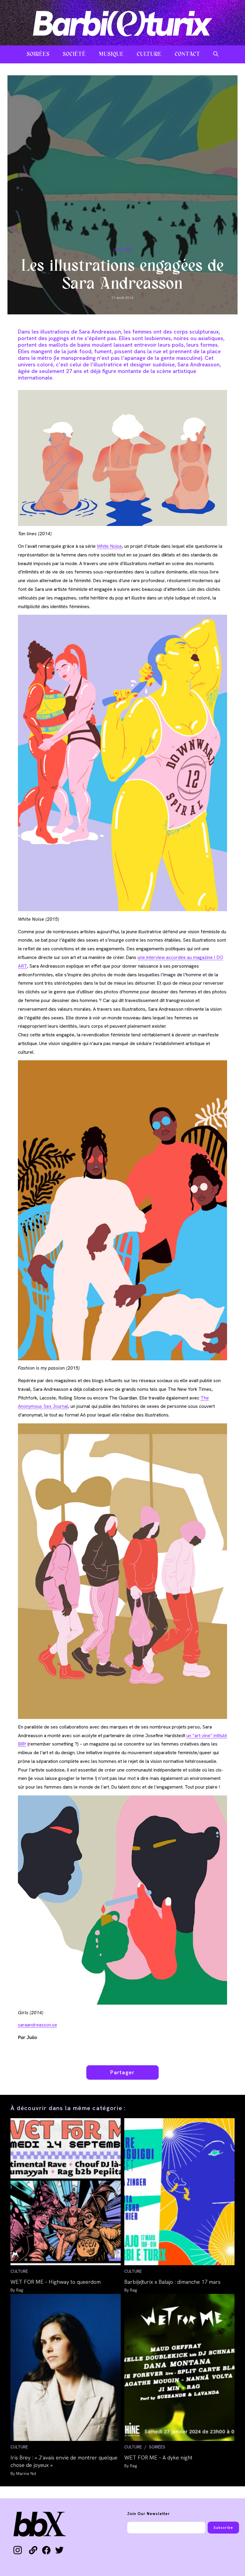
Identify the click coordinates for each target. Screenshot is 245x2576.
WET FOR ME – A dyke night (158, 2458)
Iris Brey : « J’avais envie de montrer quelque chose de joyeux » (64, 2461)
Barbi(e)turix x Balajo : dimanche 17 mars (172, 2282)
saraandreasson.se (37, 2025)
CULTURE (122, 250)
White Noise (109, 546)
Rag (20, 2290)
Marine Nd (26, 2473)
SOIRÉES (157, 2447)
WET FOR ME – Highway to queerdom (56, 2282)
